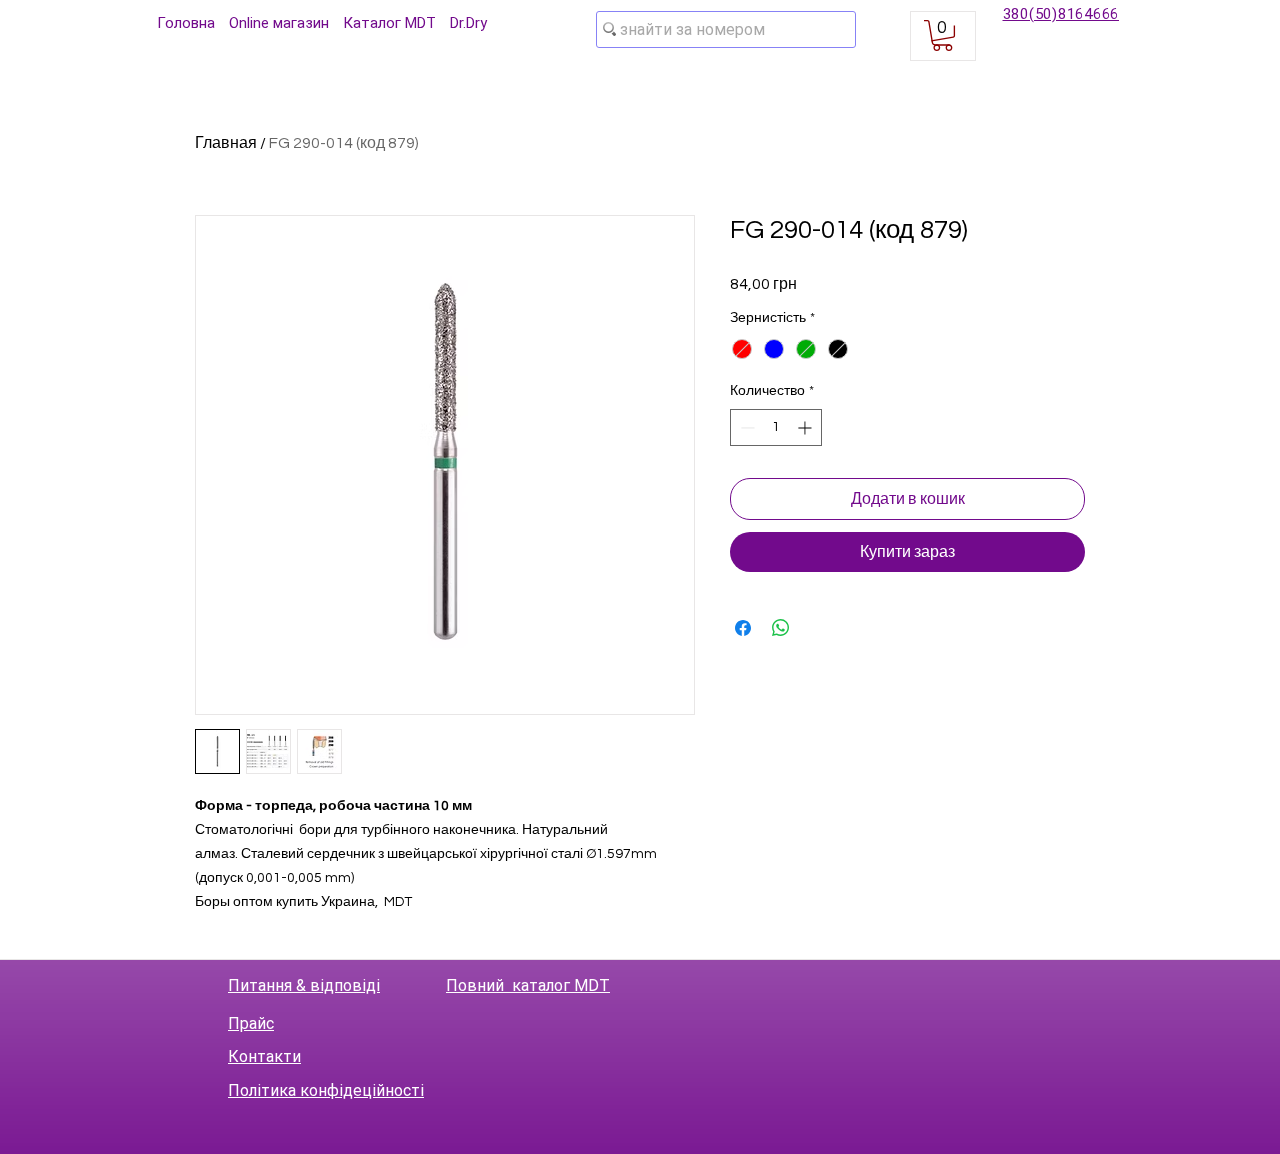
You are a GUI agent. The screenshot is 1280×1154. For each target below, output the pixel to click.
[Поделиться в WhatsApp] (781, 628)
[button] (942, 35)
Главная (226, 143)
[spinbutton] (776, 427)
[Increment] (806, 427)
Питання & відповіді (304, 985)
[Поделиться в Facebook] (743, 628)
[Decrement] (745, 427)
